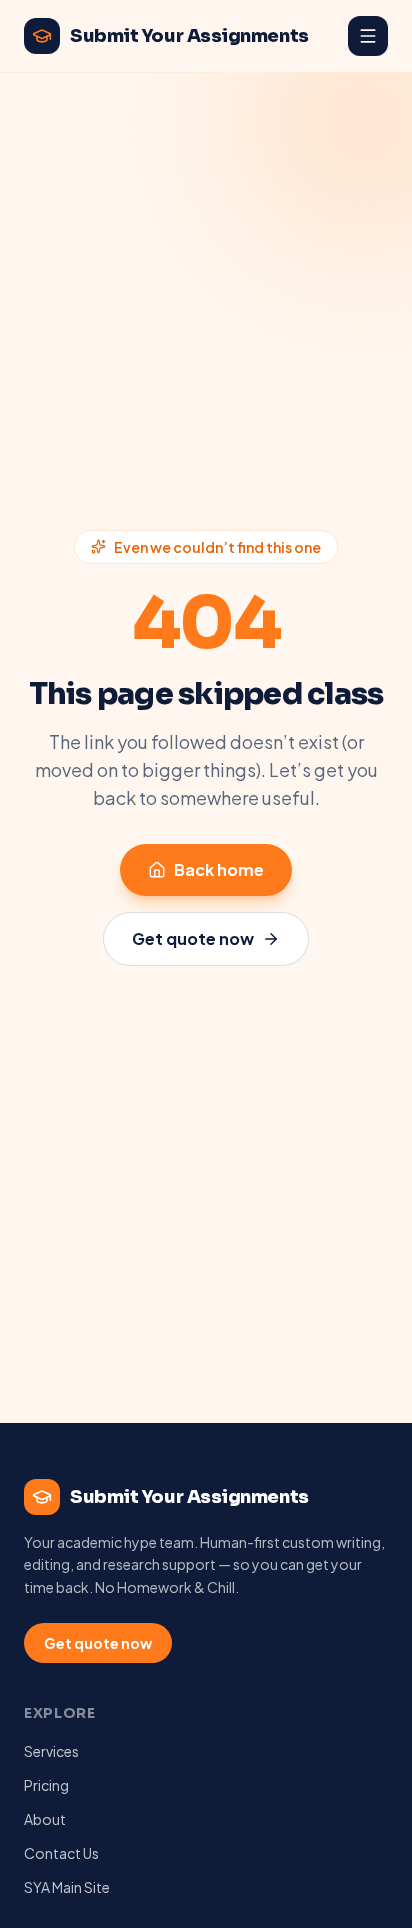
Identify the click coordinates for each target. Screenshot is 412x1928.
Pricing (46, 1785)
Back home (219, 869)
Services (51, 1751)
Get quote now (193, 938)
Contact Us (61, 1853)
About (45, 1819)
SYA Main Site (67, 1887)
